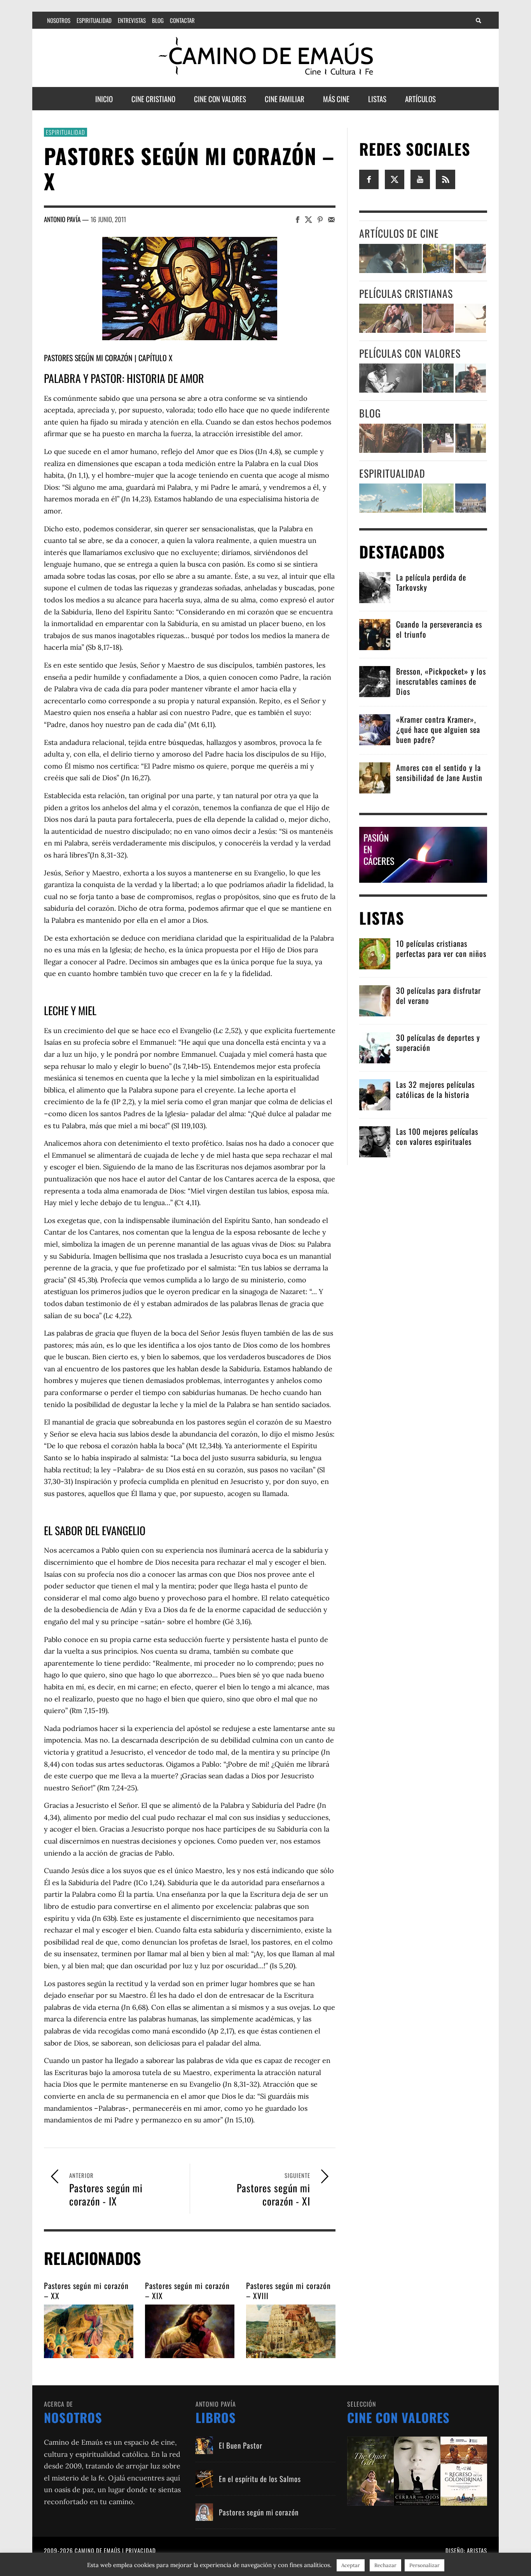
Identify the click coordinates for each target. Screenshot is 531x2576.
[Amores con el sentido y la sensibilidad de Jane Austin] (375, 777)
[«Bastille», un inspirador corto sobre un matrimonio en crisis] (390, 258)
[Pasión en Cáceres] (423, 854)
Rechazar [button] (385, 2565)
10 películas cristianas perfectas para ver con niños (441, 948)
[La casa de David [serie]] (471, 318)
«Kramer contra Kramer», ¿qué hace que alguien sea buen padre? (438, 729)
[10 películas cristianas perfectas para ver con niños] (375, 953)
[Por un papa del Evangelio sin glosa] (471, 498)
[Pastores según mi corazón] (204, 2512)
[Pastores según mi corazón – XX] (89, 2331)
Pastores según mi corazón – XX (86, 2291)
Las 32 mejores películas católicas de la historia (435, 1089)
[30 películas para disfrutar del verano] (375, 1000)
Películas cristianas (406, 293)
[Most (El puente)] (438, 318)
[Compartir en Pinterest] (320, 219)
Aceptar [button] (351, 2565)
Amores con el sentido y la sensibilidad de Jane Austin (439, 772)
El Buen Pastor (241, 2445)
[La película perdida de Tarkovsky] (375, 587)
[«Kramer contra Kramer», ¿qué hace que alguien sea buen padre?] (375, 729)
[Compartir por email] (331, 219)
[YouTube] (420, 179)
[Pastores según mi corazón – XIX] (190, 2331)
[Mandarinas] (438, 378)
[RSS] (445, 179)
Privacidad (141, 2550)
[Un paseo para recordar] (390, 318)
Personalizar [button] (424, 2565)
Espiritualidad (66, 132)
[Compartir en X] (308, 219)
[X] (395, 179)
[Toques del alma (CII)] (438, 498)
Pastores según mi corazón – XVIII (288, 2291)
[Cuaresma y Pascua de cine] (471, 438)
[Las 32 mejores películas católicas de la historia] (375, 1094)
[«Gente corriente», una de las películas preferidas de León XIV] (471, 258)
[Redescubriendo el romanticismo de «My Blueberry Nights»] (438, 258)
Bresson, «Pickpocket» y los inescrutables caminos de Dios (441, 681)
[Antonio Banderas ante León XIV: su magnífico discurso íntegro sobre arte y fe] (438, 438)
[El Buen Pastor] (204, 2445)
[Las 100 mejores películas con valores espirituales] (375, 1141)
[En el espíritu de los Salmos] (204, 2479)
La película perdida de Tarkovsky (431, 582)
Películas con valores (410, 353)
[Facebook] (369, 179)
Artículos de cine (399, 233)
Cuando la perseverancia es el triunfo (439, 629)
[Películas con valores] (417, 2471)
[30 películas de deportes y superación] (375, 1047)
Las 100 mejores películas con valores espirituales (437, 1136)
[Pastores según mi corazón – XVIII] (291, 2331)
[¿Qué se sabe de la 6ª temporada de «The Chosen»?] (390, 438)
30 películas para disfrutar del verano (438, 995)
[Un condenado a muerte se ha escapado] (390, 378)
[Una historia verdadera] (471, 378)
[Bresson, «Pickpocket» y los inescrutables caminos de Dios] (375, 681)
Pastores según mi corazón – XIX (187, 2291)
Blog (370, 413)
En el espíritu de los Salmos (260, 2479)
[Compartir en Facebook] (298, 219)
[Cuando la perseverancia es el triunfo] (375, 634)
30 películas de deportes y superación (438, 1042)
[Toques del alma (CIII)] (390, 498)
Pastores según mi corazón (88, 358)
